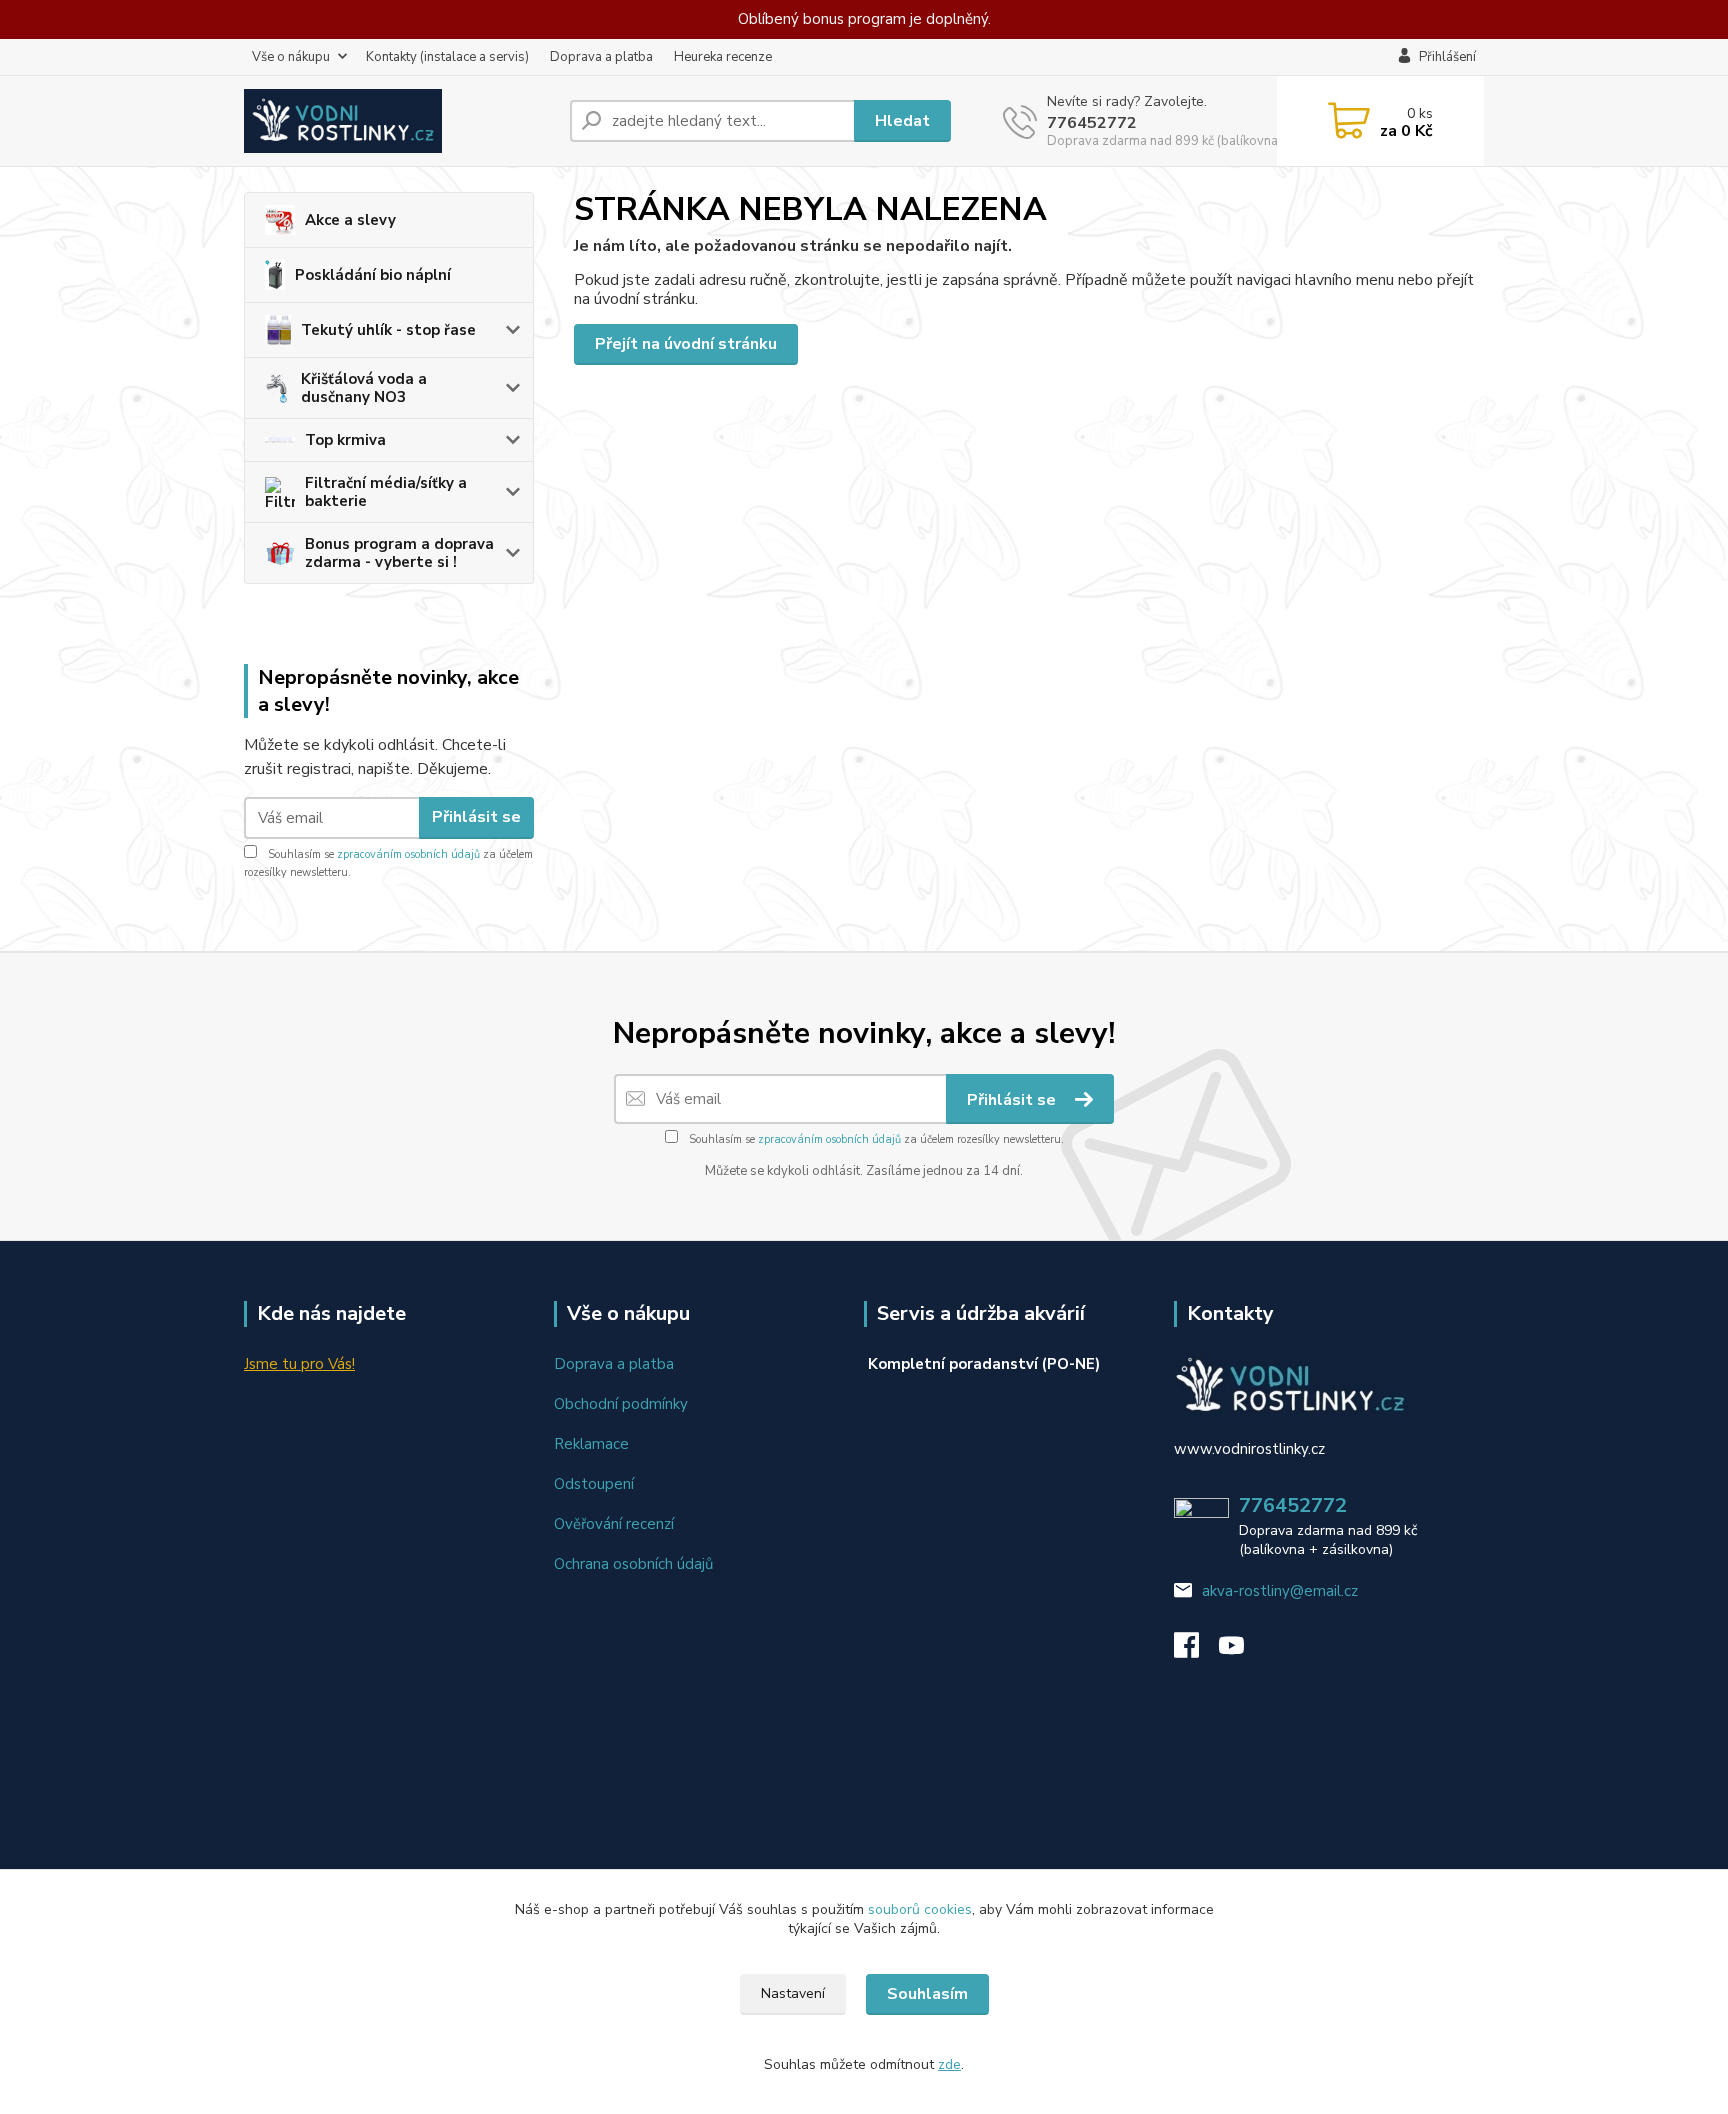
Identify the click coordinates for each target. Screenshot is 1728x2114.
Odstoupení (594, 1484)
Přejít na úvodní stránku (686, 344)
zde (949, 2064)
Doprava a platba (601, 57)
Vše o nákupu (291, 57)
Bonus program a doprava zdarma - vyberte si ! (399, 553)
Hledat (902, 121)
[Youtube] (1241, 1651)
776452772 (1092, 123)
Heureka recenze (723, 57)
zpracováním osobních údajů (408, 854)
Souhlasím (927, 1994)
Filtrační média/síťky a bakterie (386, 492)
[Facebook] (1196, 1651)
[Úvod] (399, 121)
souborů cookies (920, 1909)
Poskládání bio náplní (373, 275)
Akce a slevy (350, 220)
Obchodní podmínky (621, 1404)
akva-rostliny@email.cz (1280, 1591)
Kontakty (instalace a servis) (447, 57)
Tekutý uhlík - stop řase (388, 330)
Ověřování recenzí (614, 1524)
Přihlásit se (476, 817)
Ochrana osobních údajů (633, 1564)
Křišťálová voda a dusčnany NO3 (364, 388)
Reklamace (591, 1444)
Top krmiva (345, 440)
